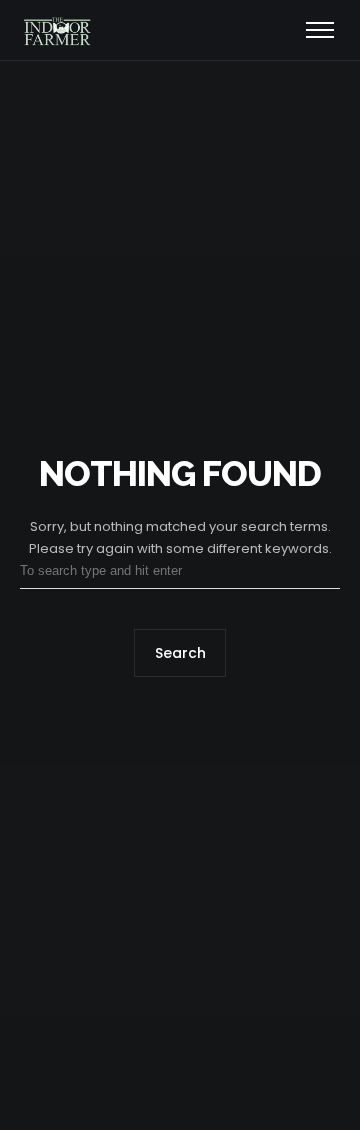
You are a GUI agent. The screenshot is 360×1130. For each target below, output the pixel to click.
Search (180, 654)
